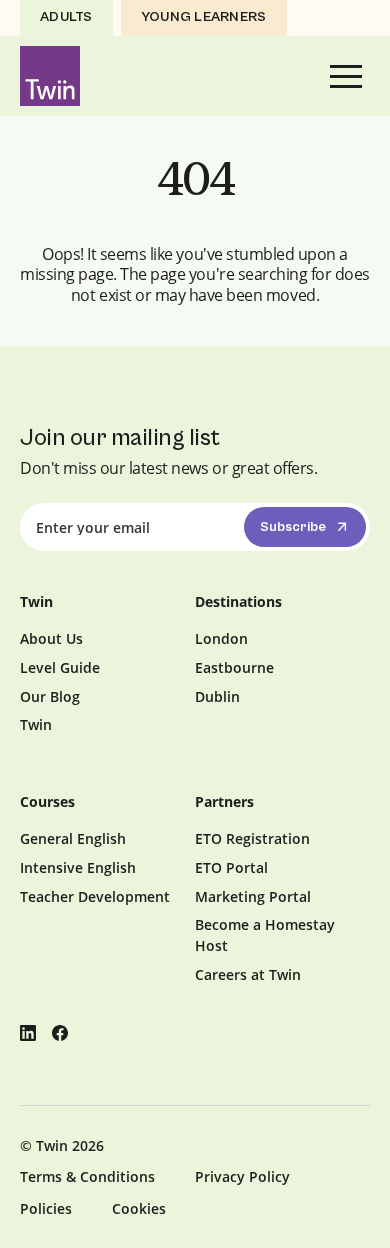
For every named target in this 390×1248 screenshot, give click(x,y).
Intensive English (78, 867)
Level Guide (60, 667)
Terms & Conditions (87, 1176)
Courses (47, 801)
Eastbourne (234, 667)
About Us (51, 638)
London (221, 638)
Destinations (238, 601)
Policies (46, 1208)
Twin (36, 724)
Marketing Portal (253, 896)
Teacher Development (95, 896)
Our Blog (50, 696)
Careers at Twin (248, 974)
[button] (346, 76)
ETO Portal (231, 867)
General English (73, 838)
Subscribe (293, 527)
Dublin (217, 696)
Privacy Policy (242, 1176)
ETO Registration (252, 838)
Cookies (139, 1208)
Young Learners (204, 17)
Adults (66, 17)
